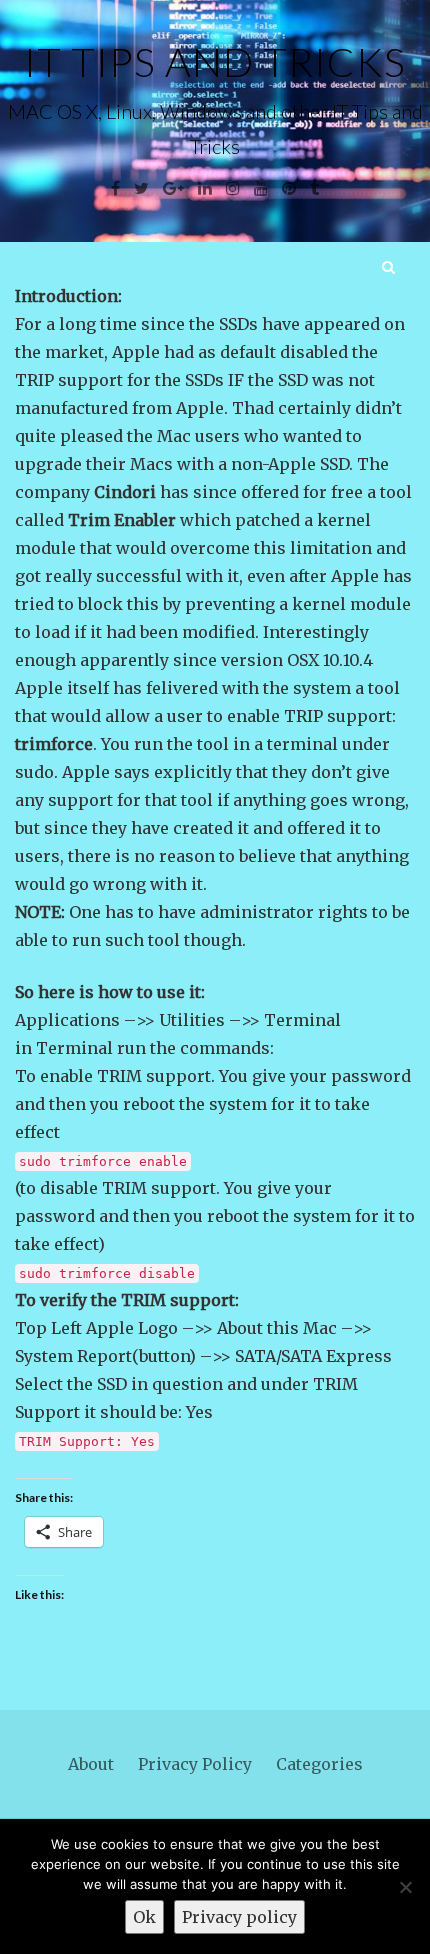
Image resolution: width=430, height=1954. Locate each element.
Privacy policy (239, 1917)
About (91, 1764)
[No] (405, 1887)
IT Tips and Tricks (215, 62)
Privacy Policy (195, 1764)
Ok (144, 1917)
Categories (319, 1764)
